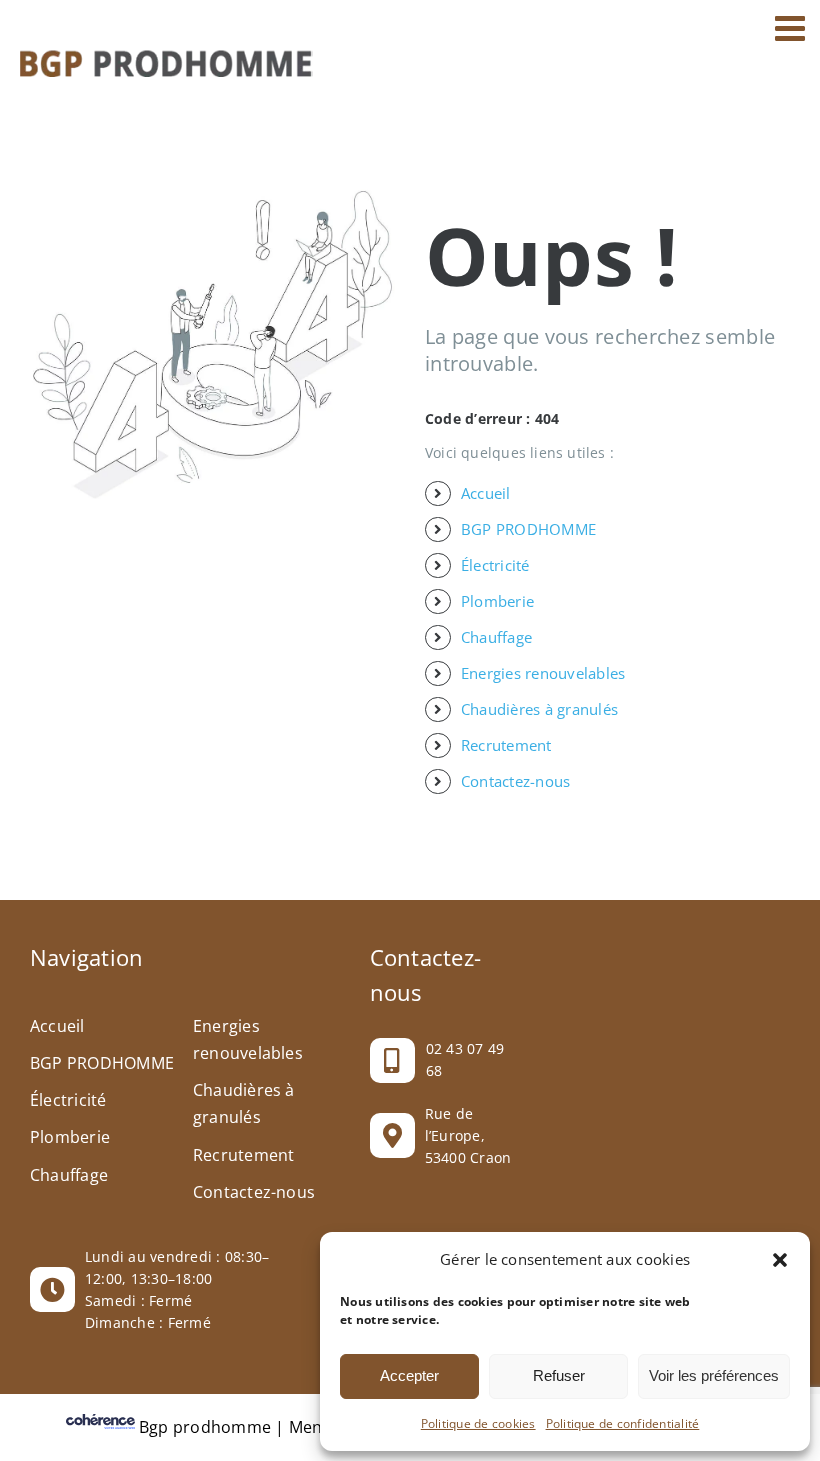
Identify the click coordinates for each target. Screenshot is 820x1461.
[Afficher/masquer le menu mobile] (792, 27)
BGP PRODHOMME (528, 529)
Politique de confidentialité (623, 1423)
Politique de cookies (478, 1423)
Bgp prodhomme (205, 1427)
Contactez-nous (515, 781)
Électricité (495, 565)
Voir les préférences (714, 1375)
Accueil (486, 493)
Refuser (559, 1375)
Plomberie (497, 601)
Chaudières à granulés (539, 709)
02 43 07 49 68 (465, 1059)
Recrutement (506, 745)
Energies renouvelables (543, 673)
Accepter (409, 1375)
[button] (780, 1260)
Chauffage (496, 637)
